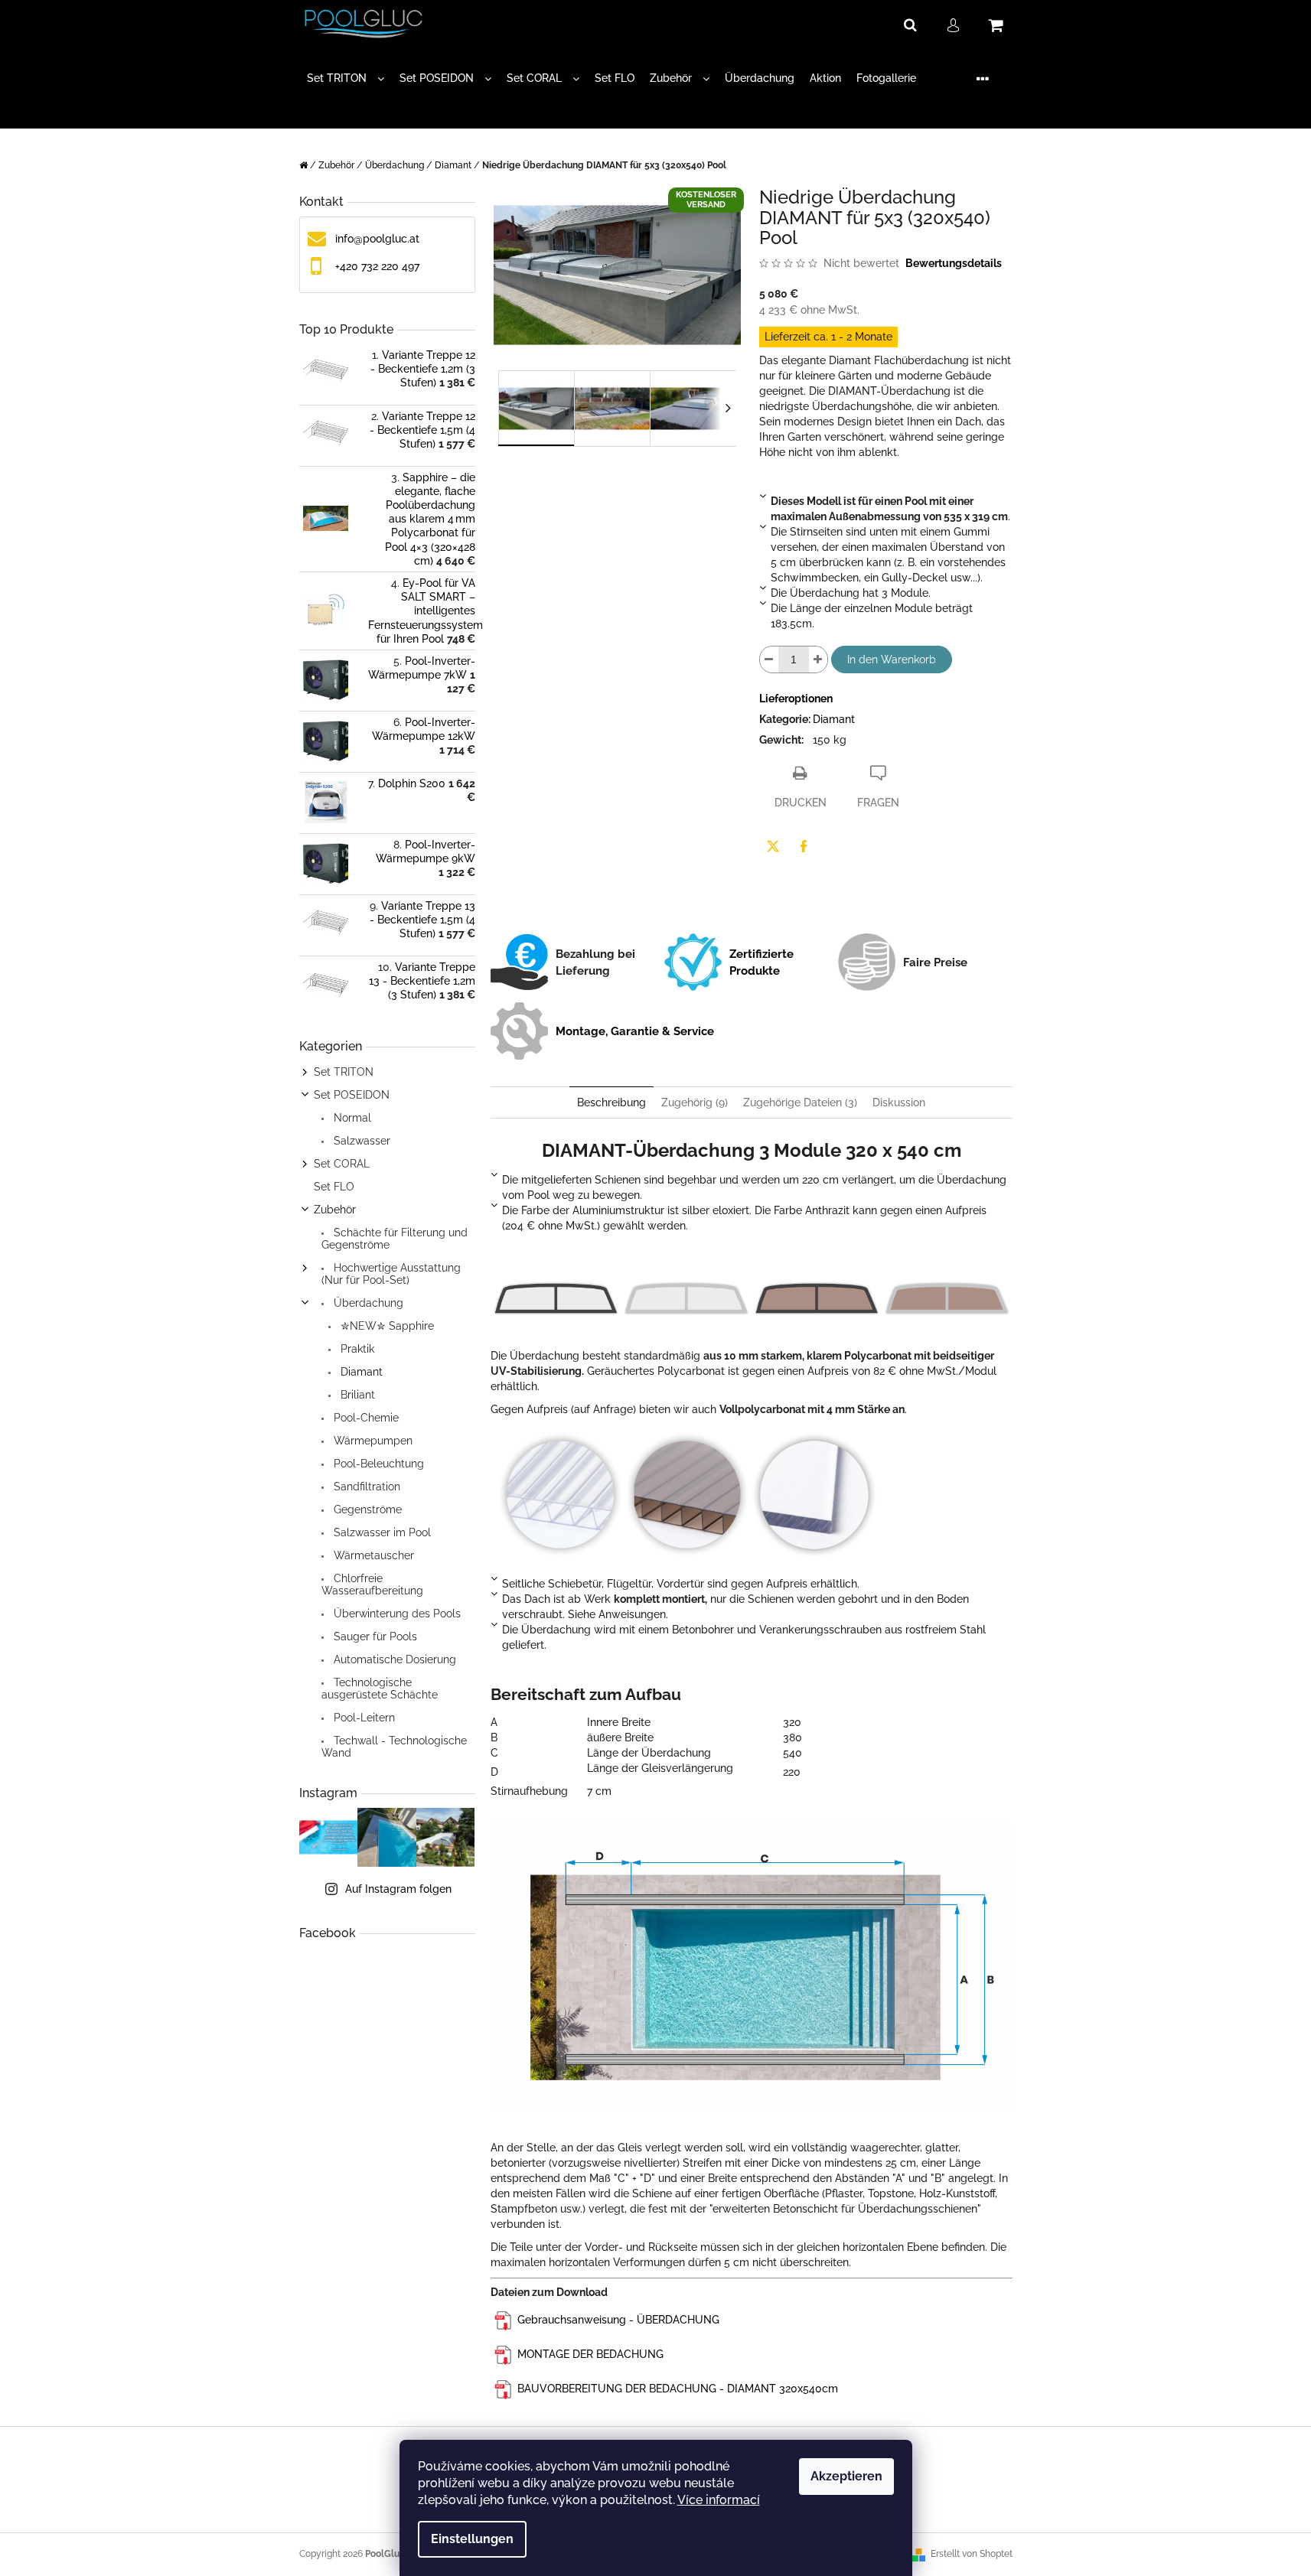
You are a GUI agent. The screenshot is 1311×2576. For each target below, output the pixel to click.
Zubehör (335, 1210)
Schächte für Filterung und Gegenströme (395, 1239)
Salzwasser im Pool (381, 1532)
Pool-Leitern (363, 1718)
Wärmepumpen (372, 1441)
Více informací (719, 2500)
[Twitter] (773, 846)
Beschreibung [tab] (611, 1102)
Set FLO (334, 1187)
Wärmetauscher (372, 1555)
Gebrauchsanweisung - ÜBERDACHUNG (618, 2320)
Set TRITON (344, 1072)
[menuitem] (346, 78)
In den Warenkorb (892, 659)
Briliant (356, 1395)
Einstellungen (472, 2539)
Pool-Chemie (365, 1418)
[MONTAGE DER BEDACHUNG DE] (504, 2320)
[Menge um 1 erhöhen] (818, 659)
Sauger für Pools (374, 1636)
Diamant (360, 1372)
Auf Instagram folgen (398, 1889)
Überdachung (367, 1303)
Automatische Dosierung (393, 1659)
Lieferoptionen (796, 699)
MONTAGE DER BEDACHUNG (590, 2354)
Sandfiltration (365, 1487)
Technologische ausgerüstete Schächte (380, 1689)
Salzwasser (360, 1141)
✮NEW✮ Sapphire (386, 1326)
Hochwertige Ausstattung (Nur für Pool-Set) (391, 1274)
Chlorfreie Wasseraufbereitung (372, 1584)
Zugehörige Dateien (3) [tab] (800, 1102)
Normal (351, 1118)
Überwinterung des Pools (396, 1614)
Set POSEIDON (352, 1095)
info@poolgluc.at (377, 239)
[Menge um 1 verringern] (769, 659)
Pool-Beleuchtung (377, 1464)
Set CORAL (342, 1164)
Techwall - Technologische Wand (394, 1747)
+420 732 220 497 (377, 266)
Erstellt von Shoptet (972, 2554)
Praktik (356, 1349)
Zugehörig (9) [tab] (695, 1102)
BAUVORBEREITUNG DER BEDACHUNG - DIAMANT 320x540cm (678, 2389)
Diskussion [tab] (899, 1102)
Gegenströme (366, 1509)
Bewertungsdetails (954, 263)
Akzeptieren (846, 2476)
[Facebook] (804, 846)
